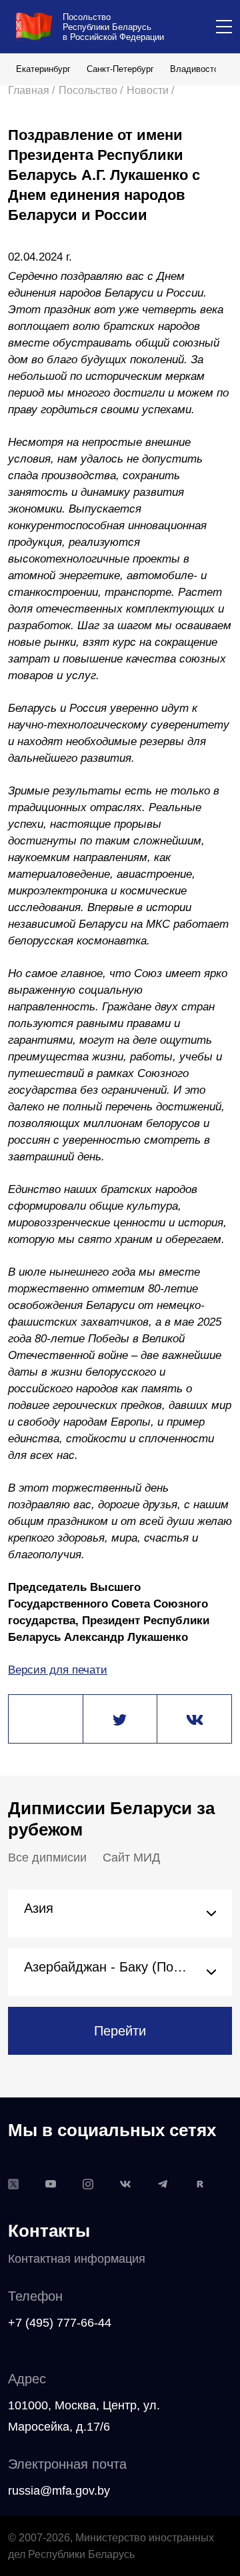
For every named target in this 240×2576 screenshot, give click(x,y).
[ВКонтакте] (195, 1720)
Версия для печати (58, 1670)
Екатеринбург (43, 69)
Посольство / (91, 90)
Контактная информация (77, 2259)
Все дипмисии (47, 1858)
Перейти (120, 2031)
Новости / (150, 90)
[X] (120, 1720)
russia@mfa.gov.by (59, 2491)
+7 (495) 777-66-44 (60, 2323)
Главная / (31, 90)
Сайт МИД (131, 1858)
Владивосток (196, 69)
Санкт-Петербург (120, 69)
